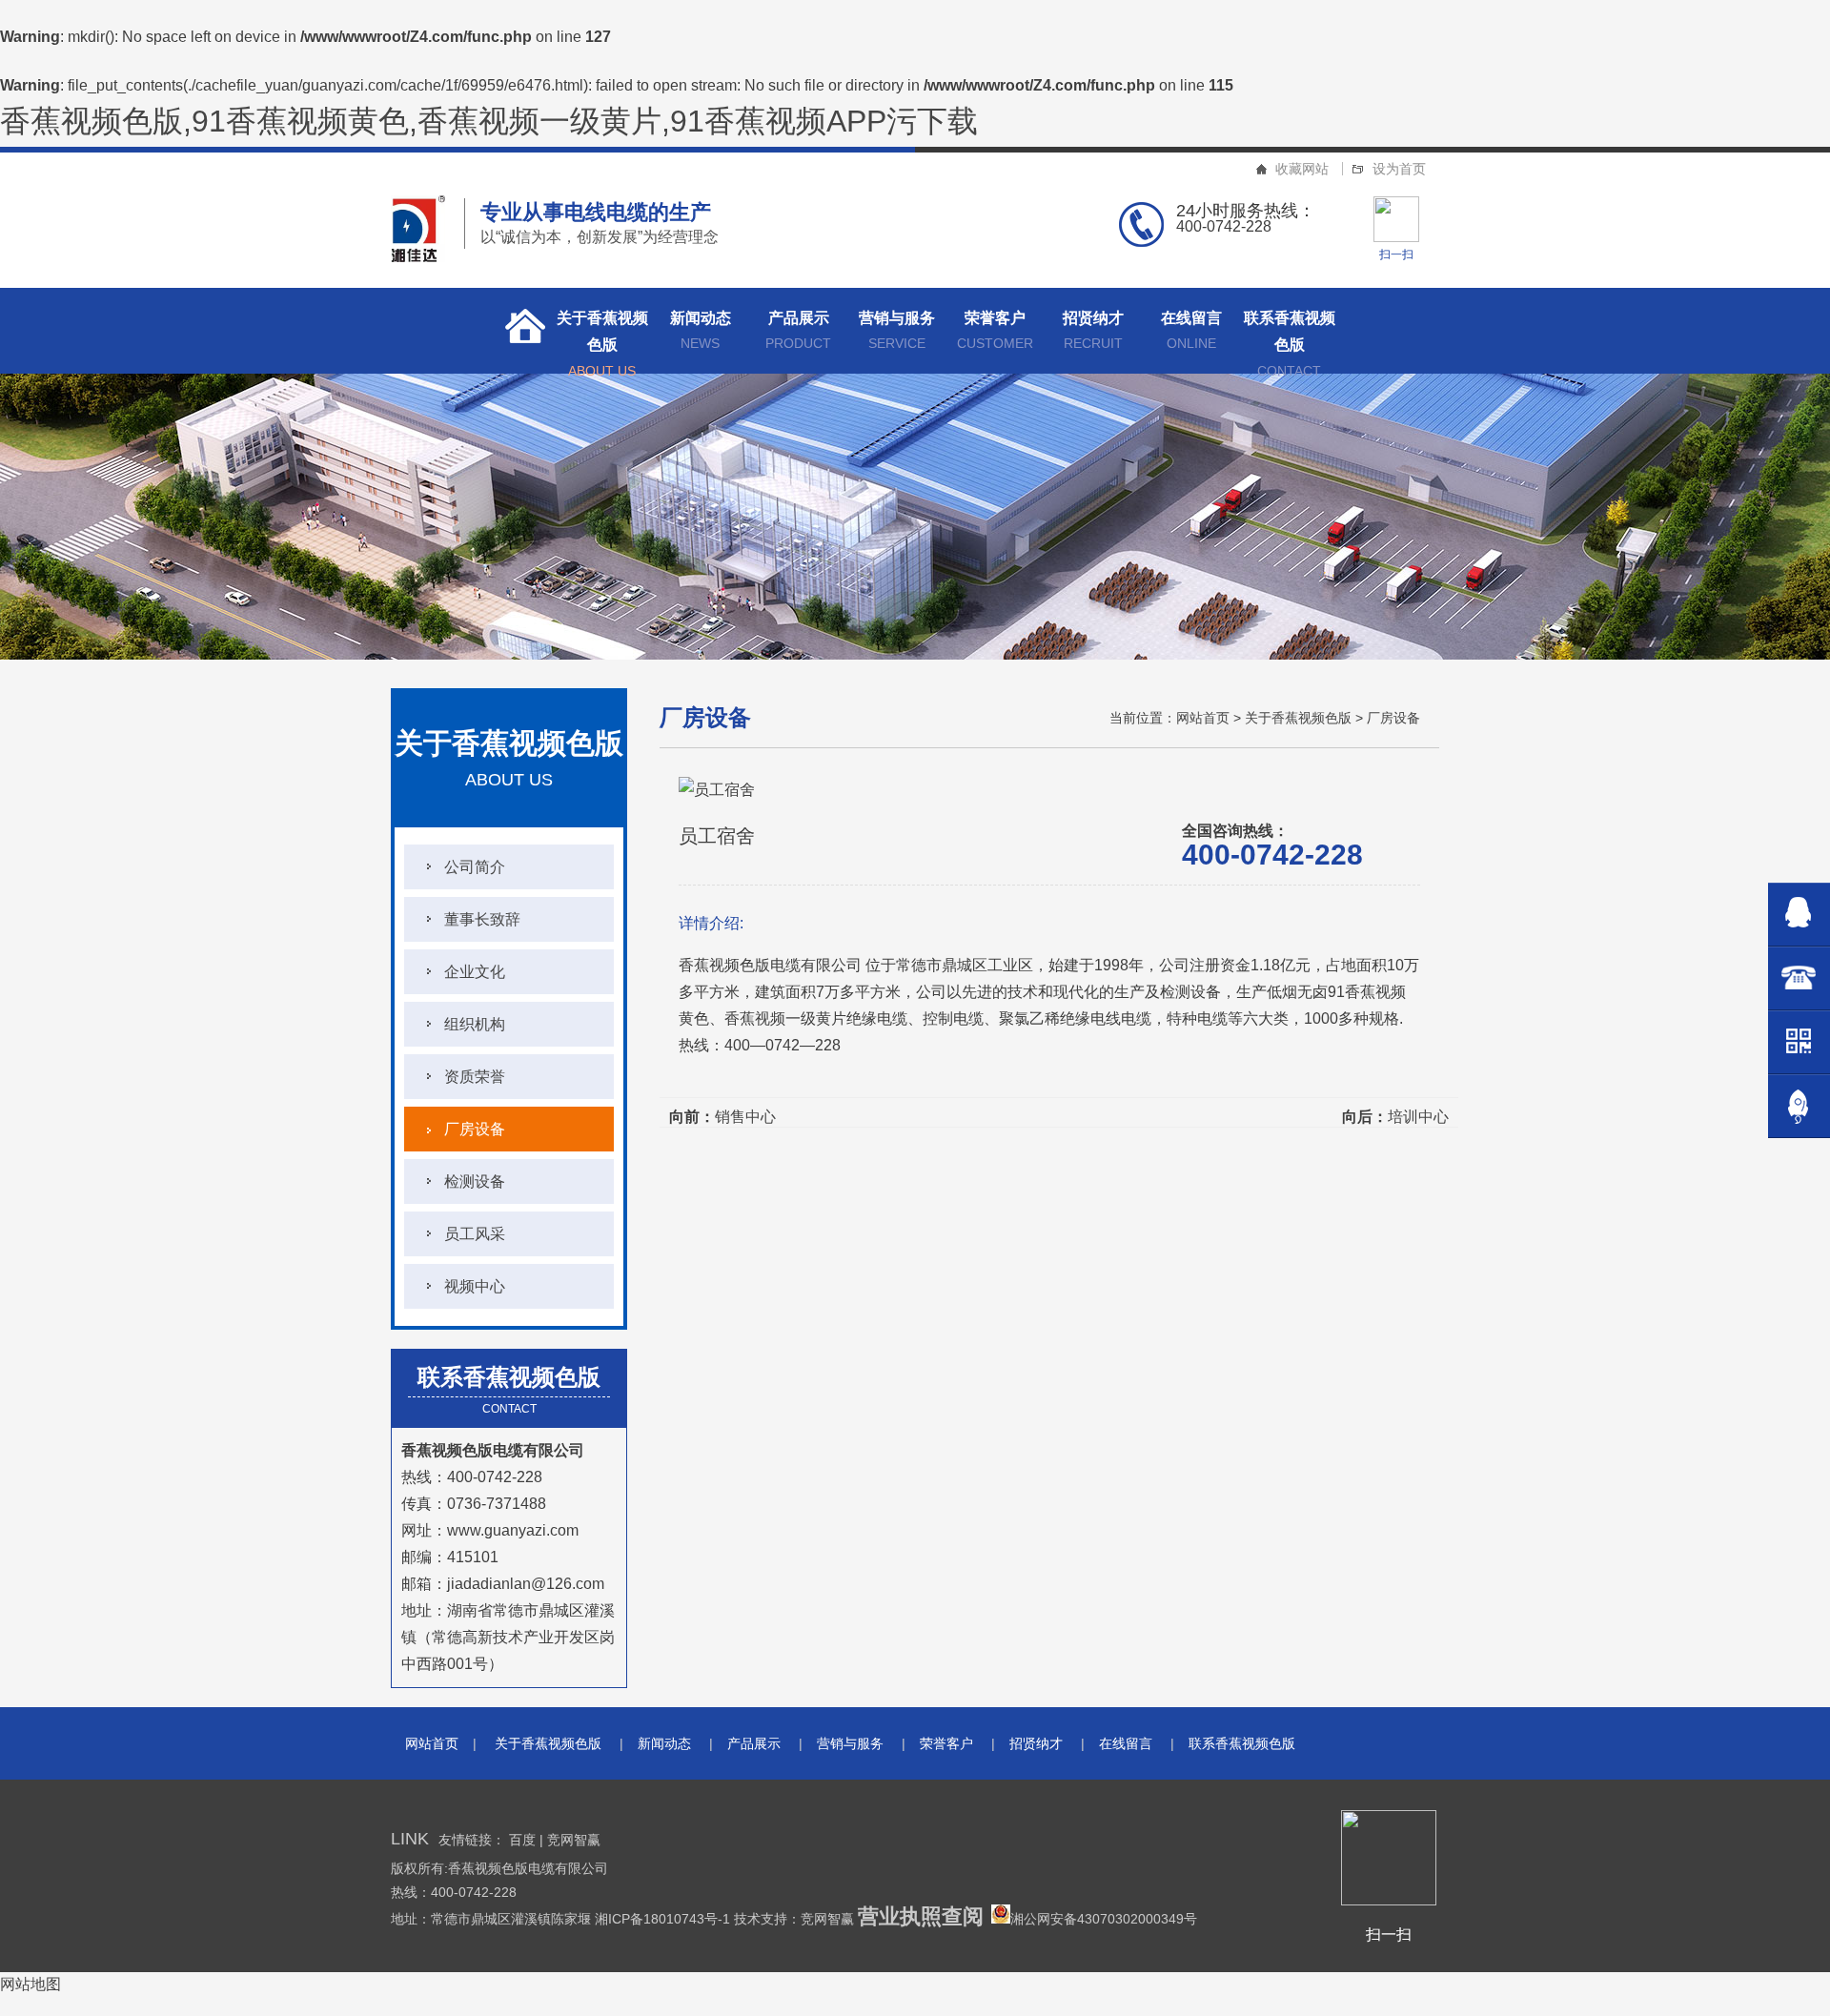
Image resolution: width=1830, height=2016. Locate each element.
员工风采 (475, 1234)
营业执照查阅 (921, 1916)
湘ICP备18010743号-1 (664, 1919)
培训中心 (1418, 1117)
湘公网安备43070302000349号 (1104, 1919)
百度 (522, 1840)
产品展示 (798, 331)
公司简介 (475, 867)
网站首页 (1203, 718)
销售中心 (745, 1117)
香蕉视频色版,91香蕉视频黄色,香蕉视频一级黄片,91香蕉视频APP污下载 (489, 121)
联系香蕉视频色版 (1290, 342)
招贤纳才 (1093, 331)
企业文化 (475, 972)
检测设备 (475, 1181)
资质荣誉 (475, 1077)
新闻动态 (701, 331)
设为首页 (1399, 169)
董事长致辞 (482, 919)
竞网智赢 (574, 1840)
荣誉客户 (995, 331)
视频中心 (475, 1286)
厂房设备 (475, 1129)
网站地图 (30, 1984)
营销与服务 (897, 331)
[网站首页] (519, 331)
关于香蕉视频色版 (602, 342)
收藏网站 (1302, 169)
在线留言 (1191, 331)
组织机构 (475, 1024)
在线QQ (1799, 915)
